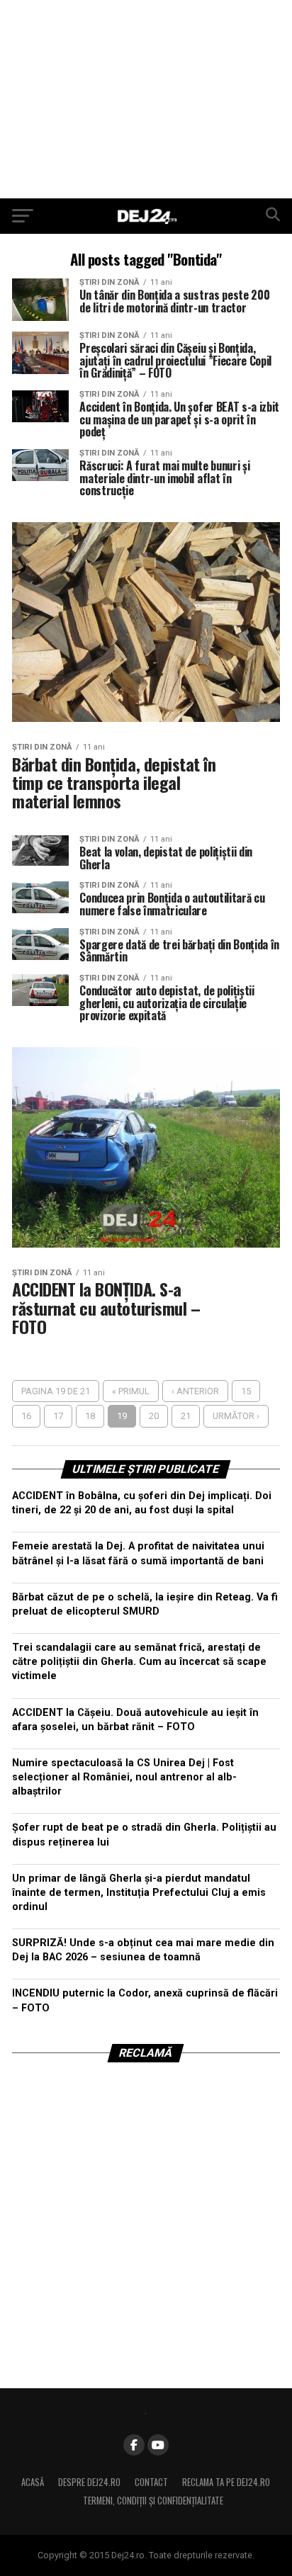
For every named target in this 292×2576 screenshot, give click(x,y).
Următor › (236, 1416)
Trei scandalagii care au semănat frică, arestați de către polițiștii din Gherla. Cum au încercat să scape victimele (139, 1662)
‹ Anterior (195, 1391)
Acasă (33, 2482)
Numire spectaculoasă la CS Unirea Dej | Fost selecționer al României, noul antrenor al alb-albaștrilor (124, 1777)
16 (26, 1416)
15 (246, 1391)
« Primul (131, 1391)
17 (58, 1416)
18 (90, 1416)
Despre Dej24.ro (89, 2482)
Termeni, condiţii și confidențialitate (153, 2501)
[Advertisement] (146, 99)
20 (154, 1416)
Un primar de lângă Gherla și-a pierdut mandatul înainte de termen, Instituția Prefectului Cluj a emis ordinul (139, 1893)
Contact (151, 2482)
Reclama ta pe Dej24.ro (226, 2482)
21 (186, 1416)
